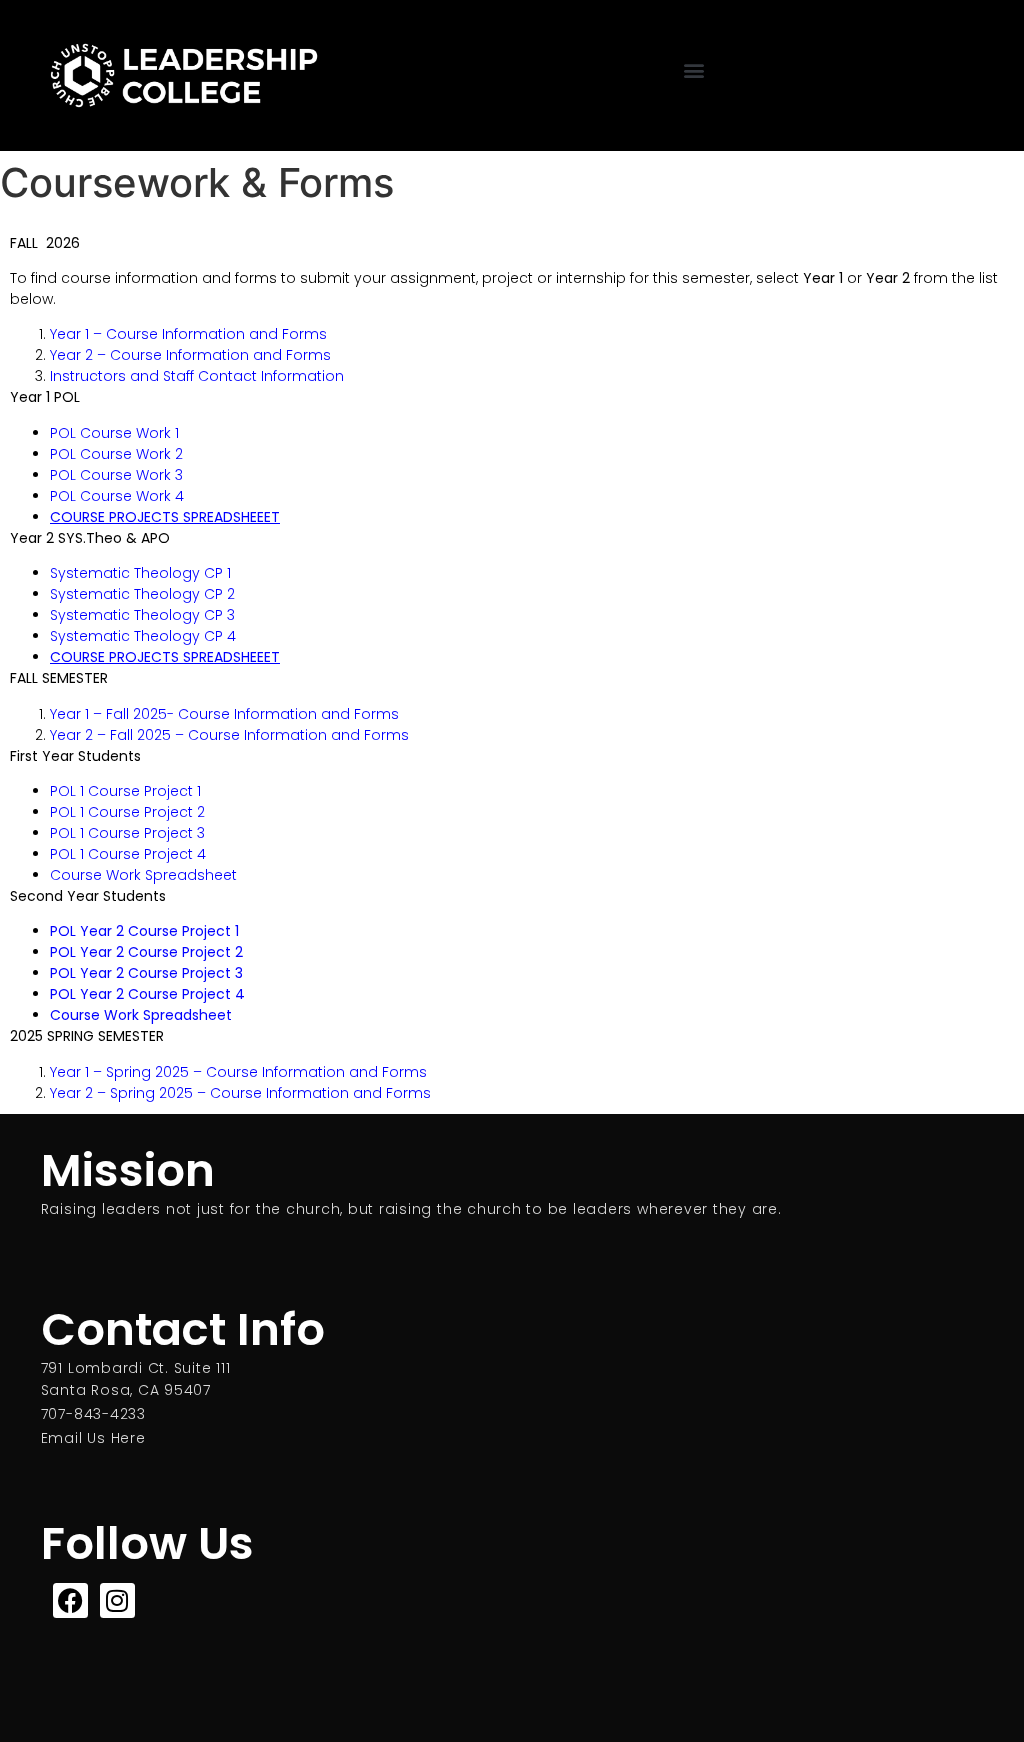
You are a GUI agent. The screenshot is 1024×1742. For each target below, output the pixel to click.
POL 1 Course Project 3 (127, 833)
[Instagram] (117, 1600)
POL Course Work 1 (118, 433)
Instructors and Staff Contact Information (197, 376)
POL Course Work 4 (119, 496)
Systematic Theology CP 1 (142, 573)
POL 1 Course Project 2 (127, 812)
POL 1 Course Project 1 (127, 791)
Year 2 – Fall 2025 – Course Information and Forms (229, 735)
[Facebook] (70, 1600)
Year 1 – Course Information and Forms (188, 334)
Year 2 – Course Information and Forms (190, 355)
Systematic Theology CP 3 (144, 615)
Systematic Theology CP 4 (145, 636)
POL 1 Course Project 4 (128, 854)
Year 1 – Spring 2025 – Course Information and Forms (238, 1072)
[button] (693, 70)
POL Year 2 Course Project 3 (148, 973)
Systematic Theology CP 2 (146, 594)
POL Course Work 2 (118, 454)
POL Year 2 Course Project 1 (146, 931)
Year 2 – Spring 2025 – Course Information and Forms (240, 1093)
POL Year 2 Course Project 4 (149, 994)
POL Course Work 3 (116, 475)
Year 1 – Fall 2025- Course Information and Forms (224, 714)
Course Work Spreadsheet (143, 875)
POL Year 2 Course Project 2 (146, 952)
